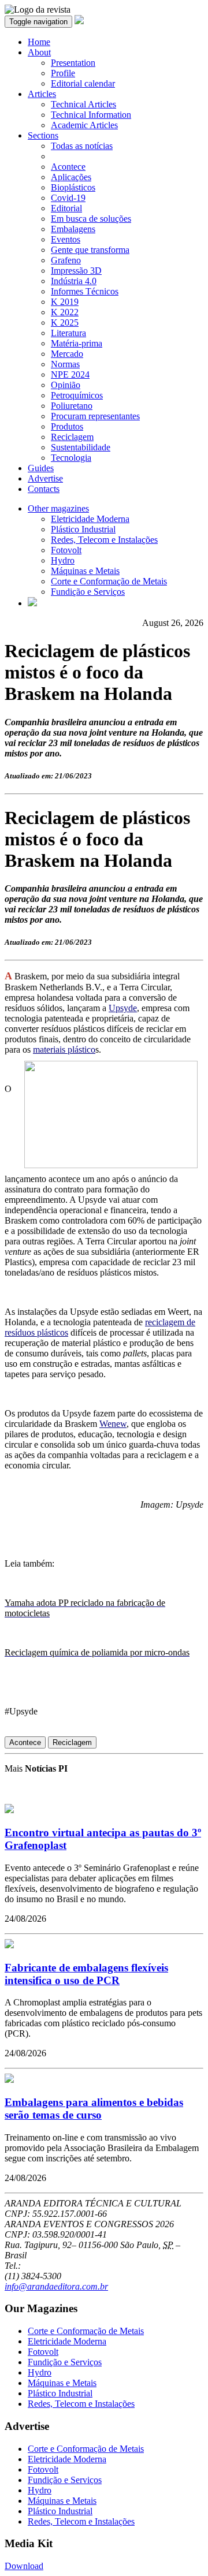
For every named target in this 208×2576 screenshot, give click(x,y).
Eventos (66, 239)
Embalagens (73, 229)
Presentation (73, 63)
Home (39, 42)
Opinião (66, 385)
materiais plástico (64, 1050)
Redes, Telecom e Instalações (104, 540)
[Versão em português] (32, 603)
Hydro (63, 560)
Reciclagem (72, 437)
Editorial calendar (83, 83)
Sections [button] (43, 135)
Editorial (66, 208)
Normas (65, 364)
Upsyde (123, 1008)
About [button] (39, 52)
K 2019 (65, 302)
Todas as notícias (82, 146)
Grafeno (66, 260)
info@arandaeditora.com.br (56, 2286)
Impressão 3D (76, 271)
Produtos (67, 426)
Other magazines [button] (58, 508)
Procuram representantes (95, 416)
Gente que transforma (90, 250)
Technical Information (91, 115)
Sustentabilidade (81, 447)
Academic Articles (84, 125)
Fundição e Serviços (88, 592)
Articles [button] (42, 94)
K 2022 (65, 312)
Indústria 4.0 (74, 281)
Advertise (45, 478)
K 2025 (65, 323)
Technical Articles (83, 104)
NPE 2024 (70, 374)
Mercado (67, 354)
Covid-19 (68, 198)
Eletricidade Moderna (90, 519)
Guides (41, 468)
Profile (63, 73)
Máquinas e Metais (85, 571)
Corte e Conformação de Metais (109, 581)
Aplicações (71, 177)
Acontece (68, 167)
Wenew (113, 1424)
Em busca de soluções (91, 219)
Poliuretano (72, 406)
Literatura (68, 333)
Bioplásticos (73, 187)
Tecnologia (71, 458)
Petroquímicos (77, 395)
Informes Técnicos (85, 291)
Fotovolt (66, 550)
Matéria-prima (77, 343)
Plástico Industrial (83, 529)
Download (24, 2566)
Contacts (44, 489)
